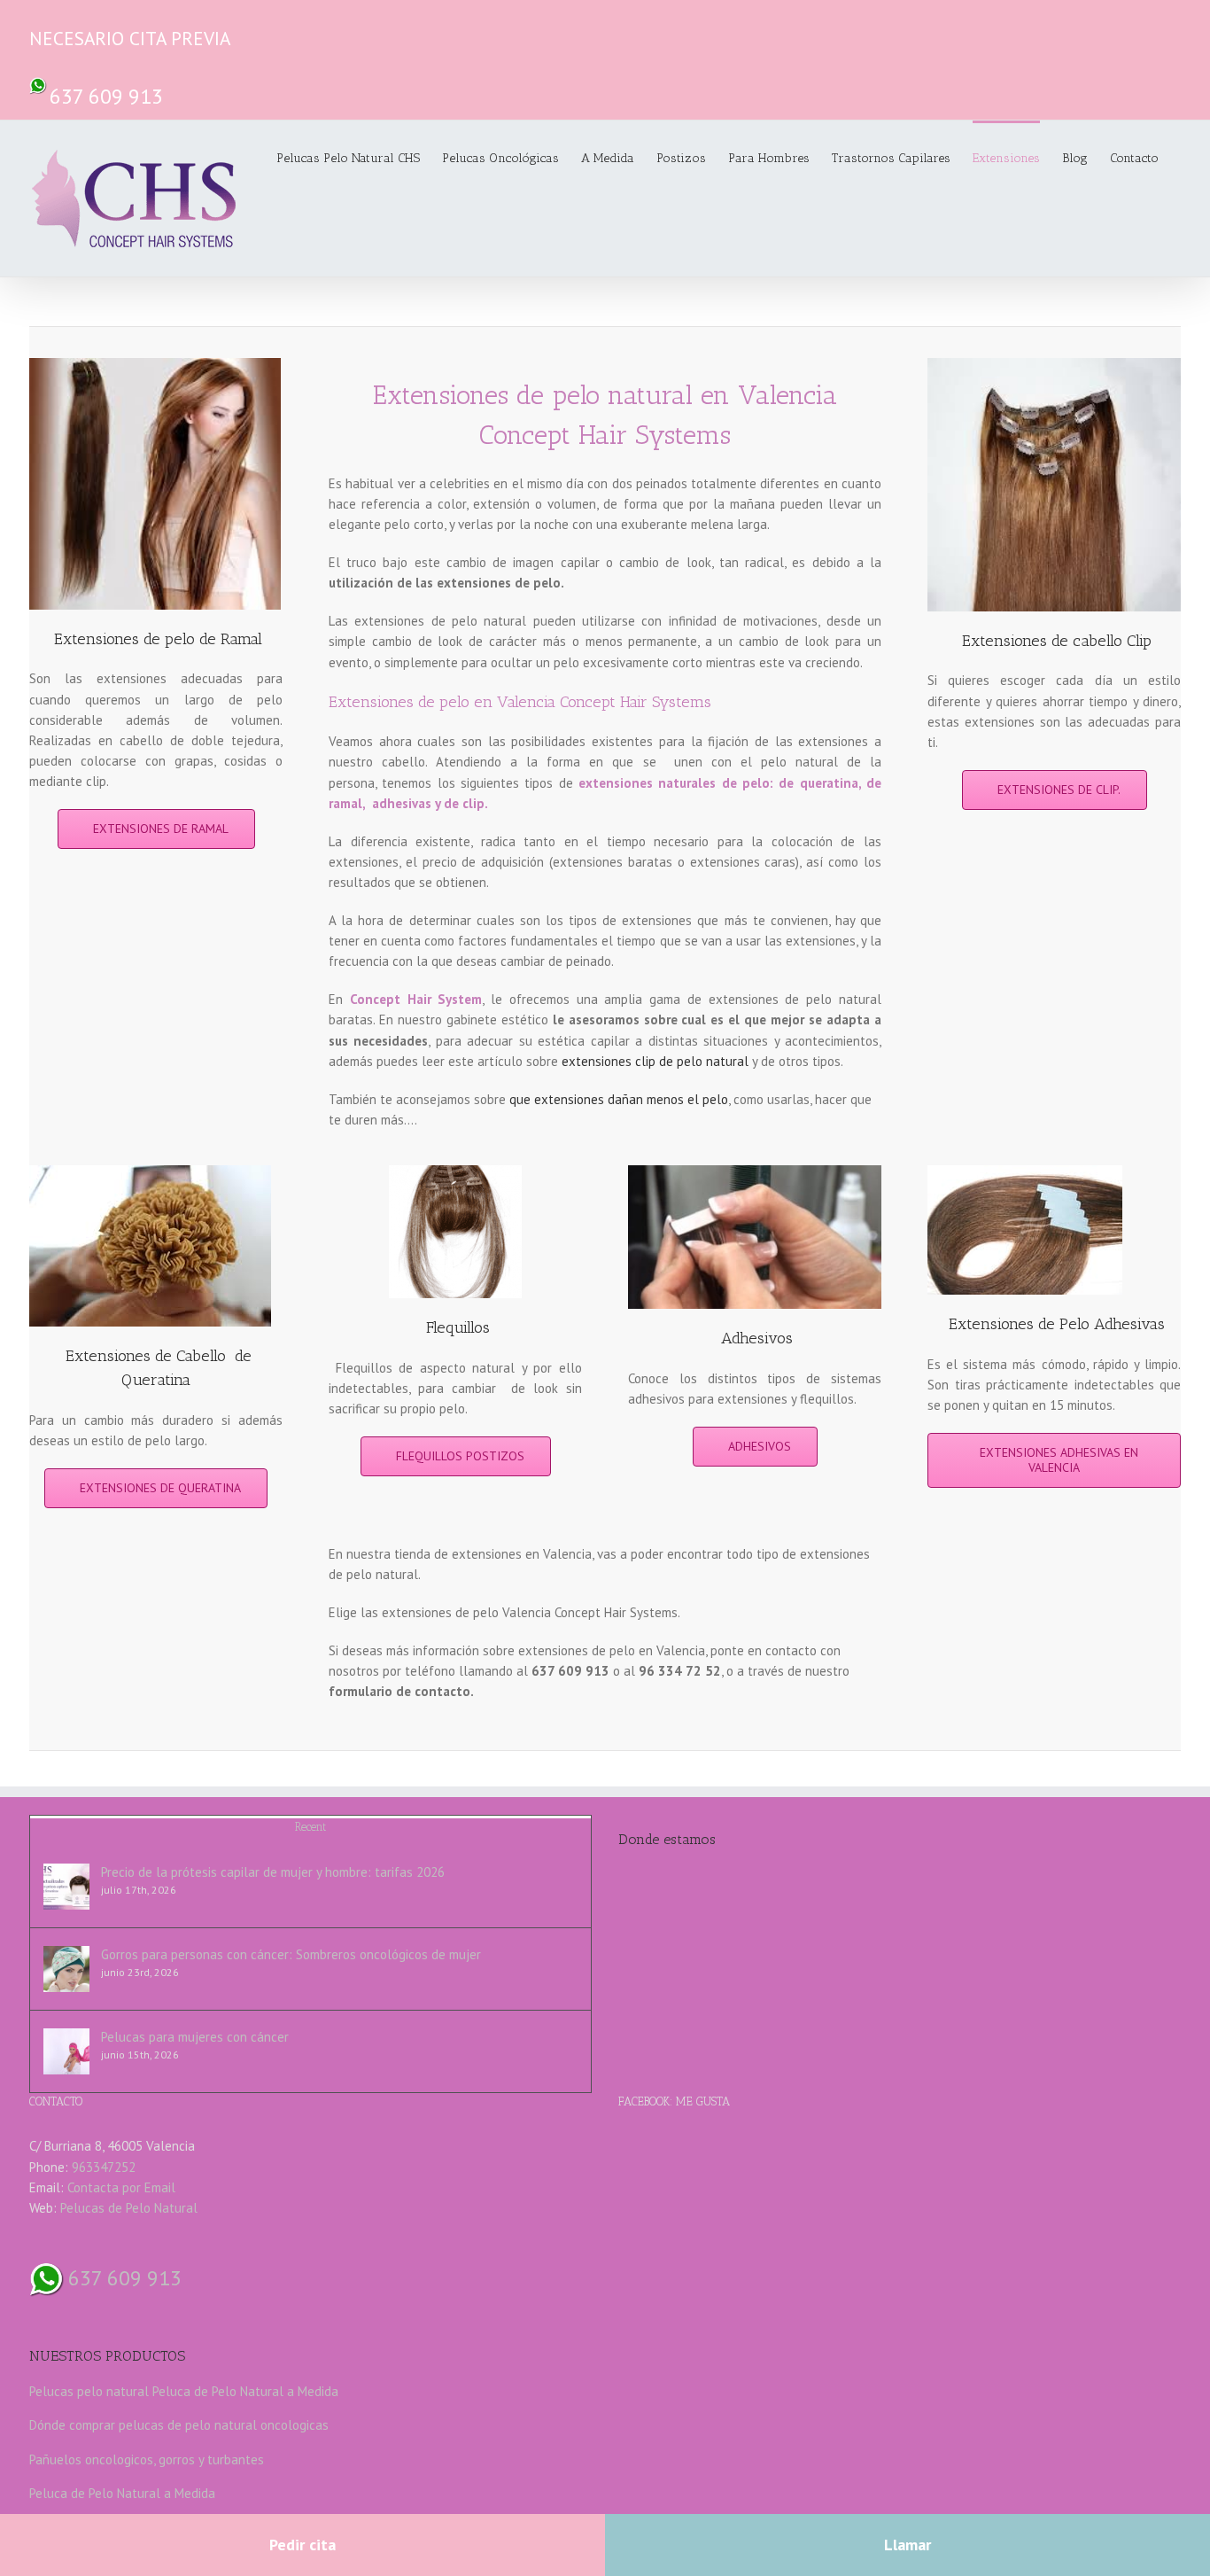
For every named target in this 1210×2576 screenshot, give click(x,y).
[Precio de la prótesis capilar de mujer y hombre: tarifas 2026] (66, 1887)
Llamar (907, 2545)
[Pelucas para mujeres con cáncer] (66, 2051)
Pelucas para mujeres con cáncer (195, 2037)
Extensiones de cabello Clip (1057, 641)
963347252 (104, 2167)
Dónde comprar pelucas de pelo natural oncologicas (179, 2425)
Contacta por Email (121, 2187)
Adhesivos (757, 1338)
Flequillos (458, 1327)
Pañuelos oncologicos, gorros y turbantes (147, 2459)
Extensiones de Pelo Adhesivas (1057, 1324)
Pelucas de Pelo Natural (129, 2208)
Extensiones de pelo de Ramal (158, 639)
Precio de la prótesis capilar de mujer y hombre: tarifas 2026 (273, 1872)
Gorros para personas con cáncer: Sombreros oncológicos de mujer (291, 1954)
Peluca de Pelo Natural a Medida (245, 2391)
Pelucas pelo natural (89, 2391)
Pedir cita (302, 2545)
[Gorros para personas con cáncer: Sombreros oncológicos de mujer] (66, 1969)
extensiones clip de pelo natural (655, 1061)
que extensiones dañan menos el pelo (619, 1099)
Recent (310, 1827)
